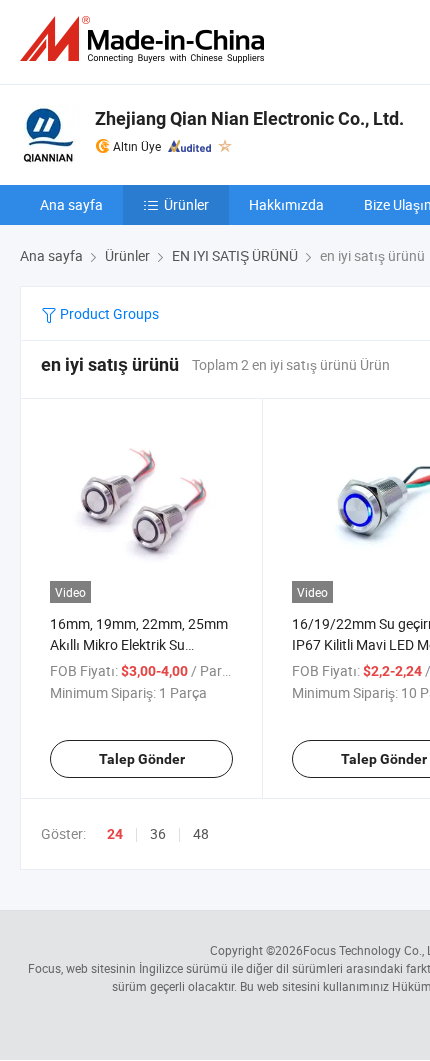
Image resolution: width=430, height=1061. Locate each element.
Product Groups (108, 313)
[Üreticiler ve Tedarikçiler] (146, 39)
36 (158, 833)
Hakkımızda (286, 204)
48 (201, 833)
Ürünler (186, 204)
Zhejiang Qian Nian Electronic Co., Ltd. (249, 118)
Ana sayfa (71, 204)
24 (115, 834)
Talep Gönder (142, 759)
